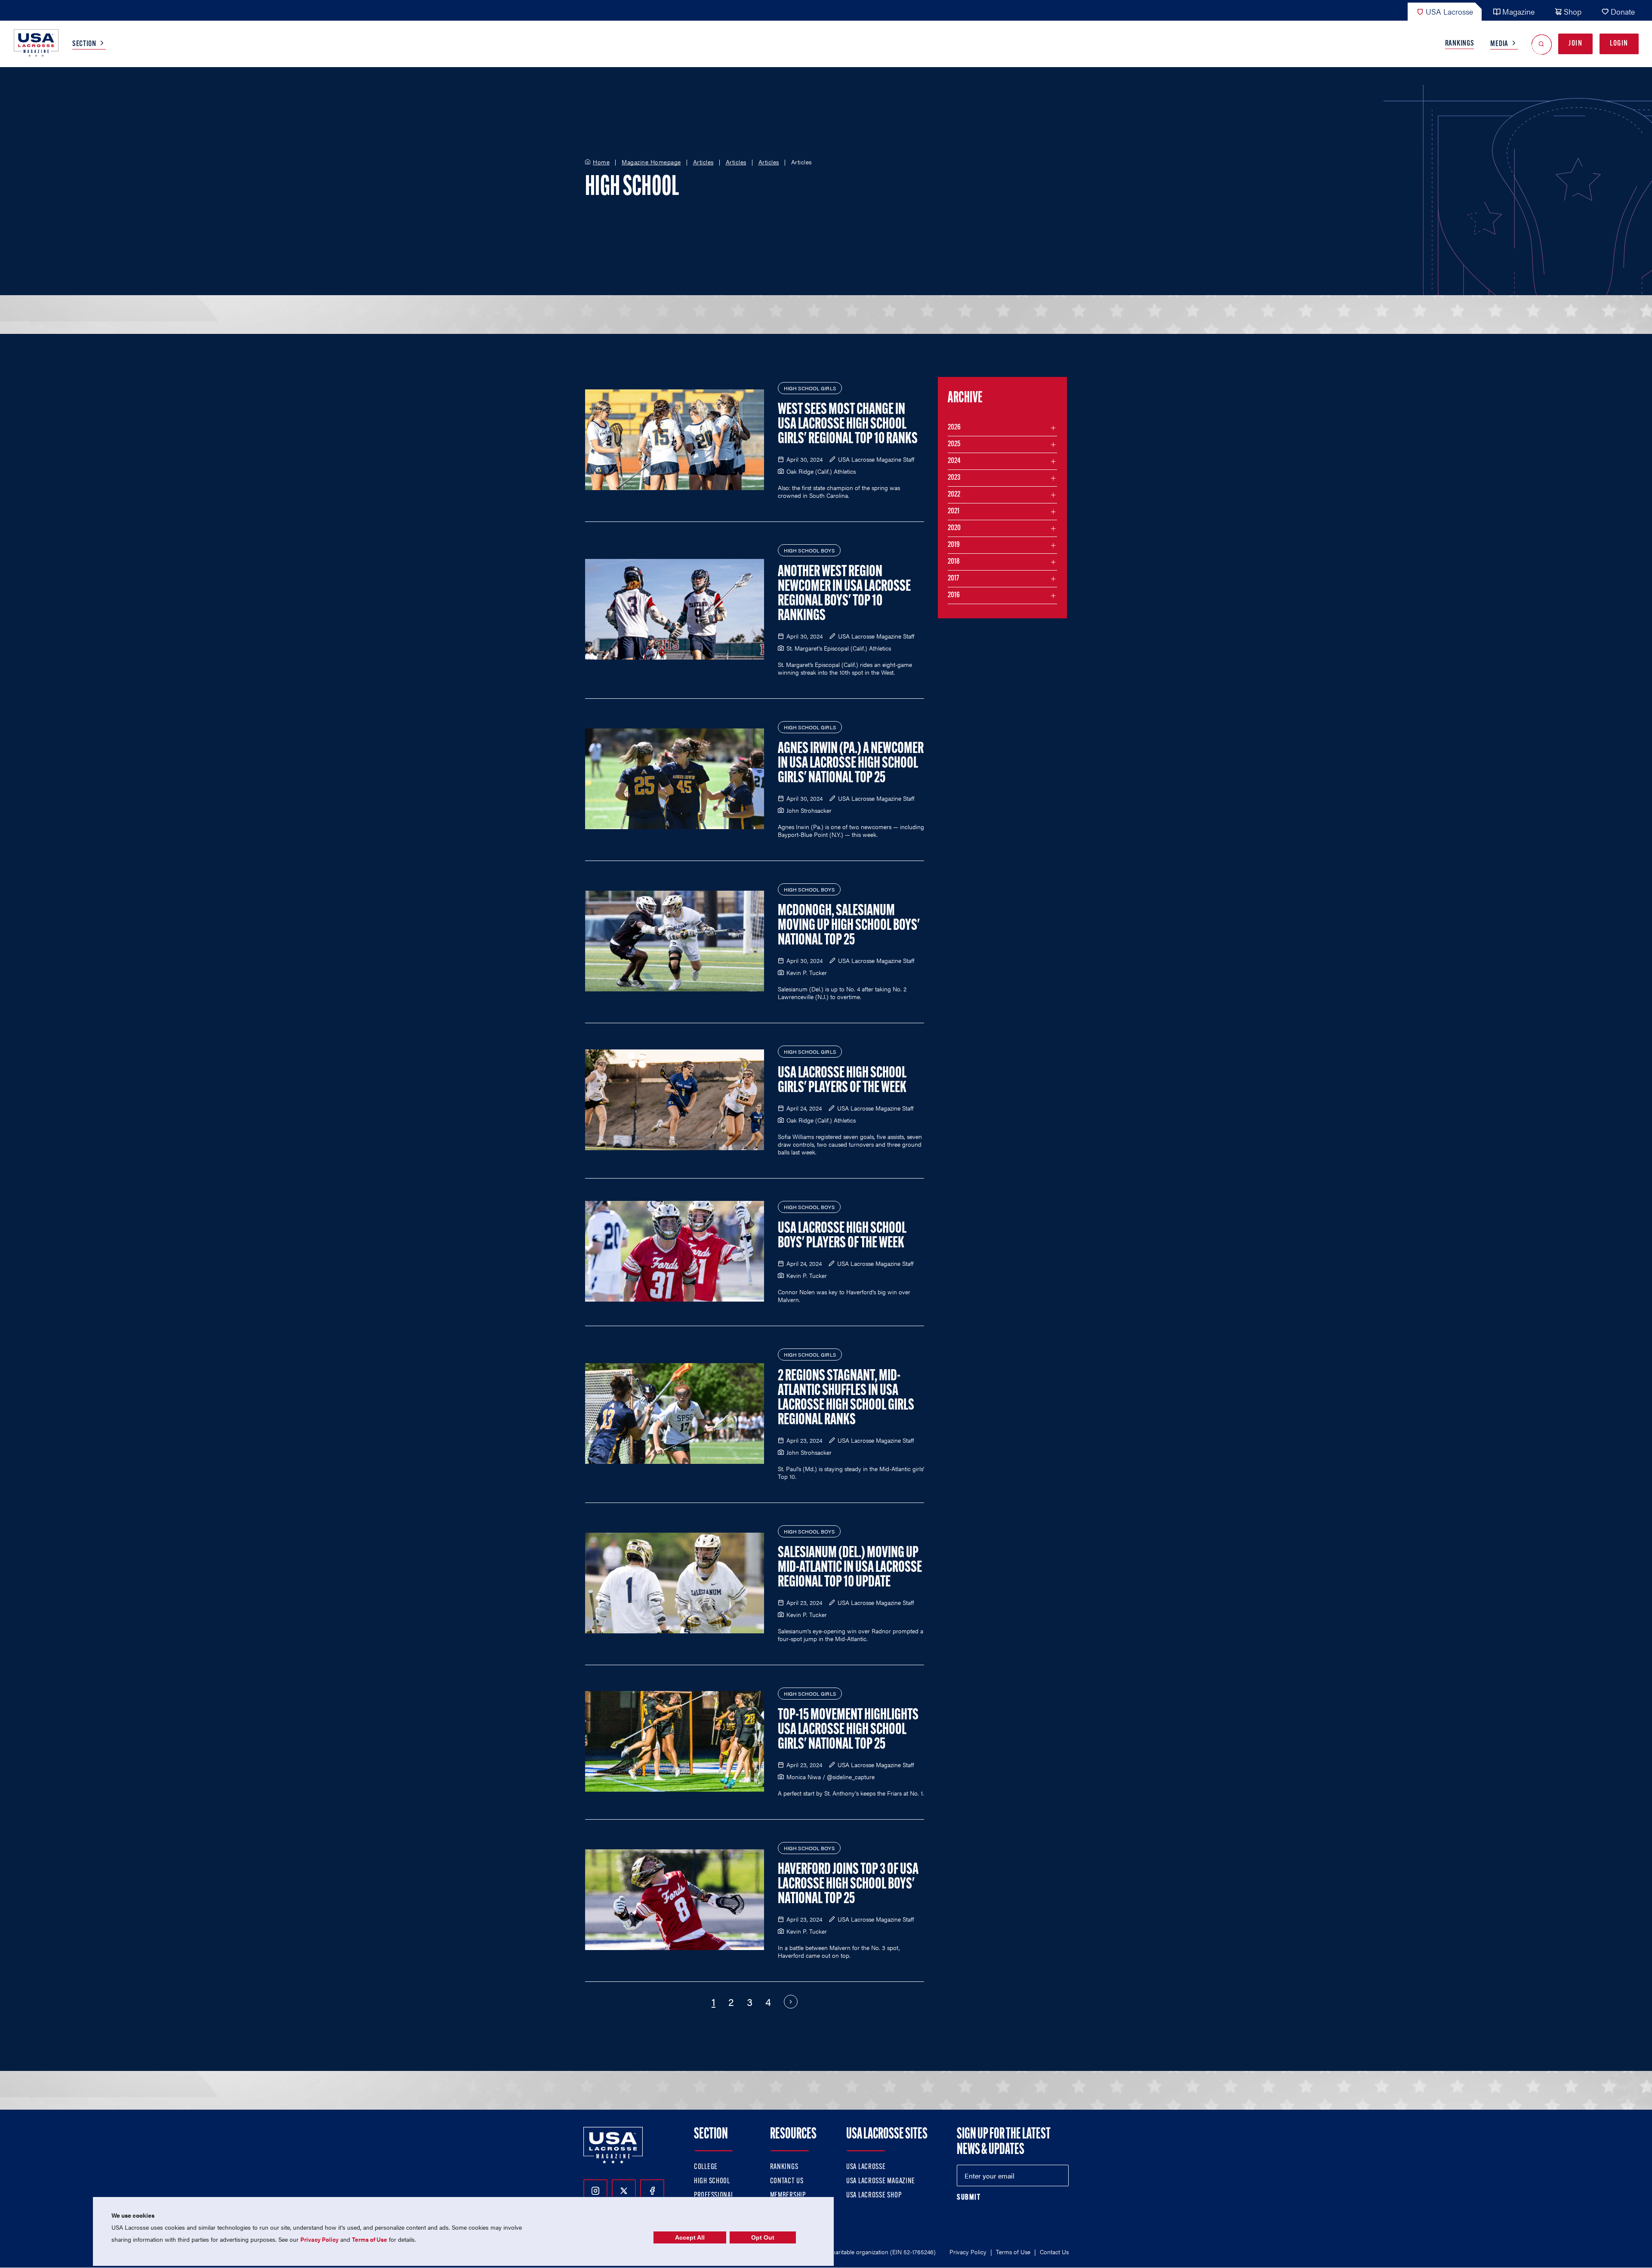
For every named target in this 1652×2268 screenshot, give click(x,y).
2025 (954, 444)
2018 (954, 562)
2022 (954, 495)
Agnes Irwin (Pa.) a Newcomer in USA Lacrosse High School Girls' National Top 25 (851, 764)
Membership (788, 2196)
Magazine (1518, 11)
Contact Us (787, 2182)
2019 (954, 545)
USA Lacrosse (1449, 11)
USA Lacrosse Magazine (881, 2182)
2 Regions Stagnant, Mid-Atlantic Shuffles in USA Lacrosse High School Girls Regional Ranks (846, 1398)
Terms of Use (1013, 2252)
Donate (1623, 11)
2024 (954, 461)
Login (1619, 44)
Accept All (690, 2237)
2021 (954, 512)
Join (1575, 44)
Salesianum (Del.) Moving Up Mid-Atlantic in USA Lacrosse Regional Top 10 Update (850, 1568)
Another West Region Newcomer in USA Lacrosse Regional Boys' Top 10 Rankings (844, 594)
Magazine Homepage (651, 162)
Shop (1573, 11)
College (706, 2167)
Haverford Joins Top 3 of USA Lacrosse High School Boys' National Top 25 (848, 1885)
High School (712, 2182)
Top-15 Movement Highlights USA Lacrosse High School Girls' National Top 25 (848, 1730)
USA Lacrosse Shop (874, 2196)
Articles (703, 162)
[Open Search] (1542, 44)
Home (601, 162)
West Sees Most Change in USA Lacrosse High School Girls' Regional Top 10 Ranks (848, 425)
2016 (954, 596)
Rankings (1460, 44)
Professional (714, 2196)
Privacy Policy (968, 2252)
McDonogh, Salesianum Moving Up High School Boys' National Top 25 (849, 926)
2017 (953, 579)
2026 (954, 428)
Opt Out (763, 2237)
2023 (954, 478)
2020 (954, 528)
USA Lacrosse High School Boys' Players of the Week (842, 1236)
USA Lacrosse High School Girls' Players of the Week (842, 1081)
